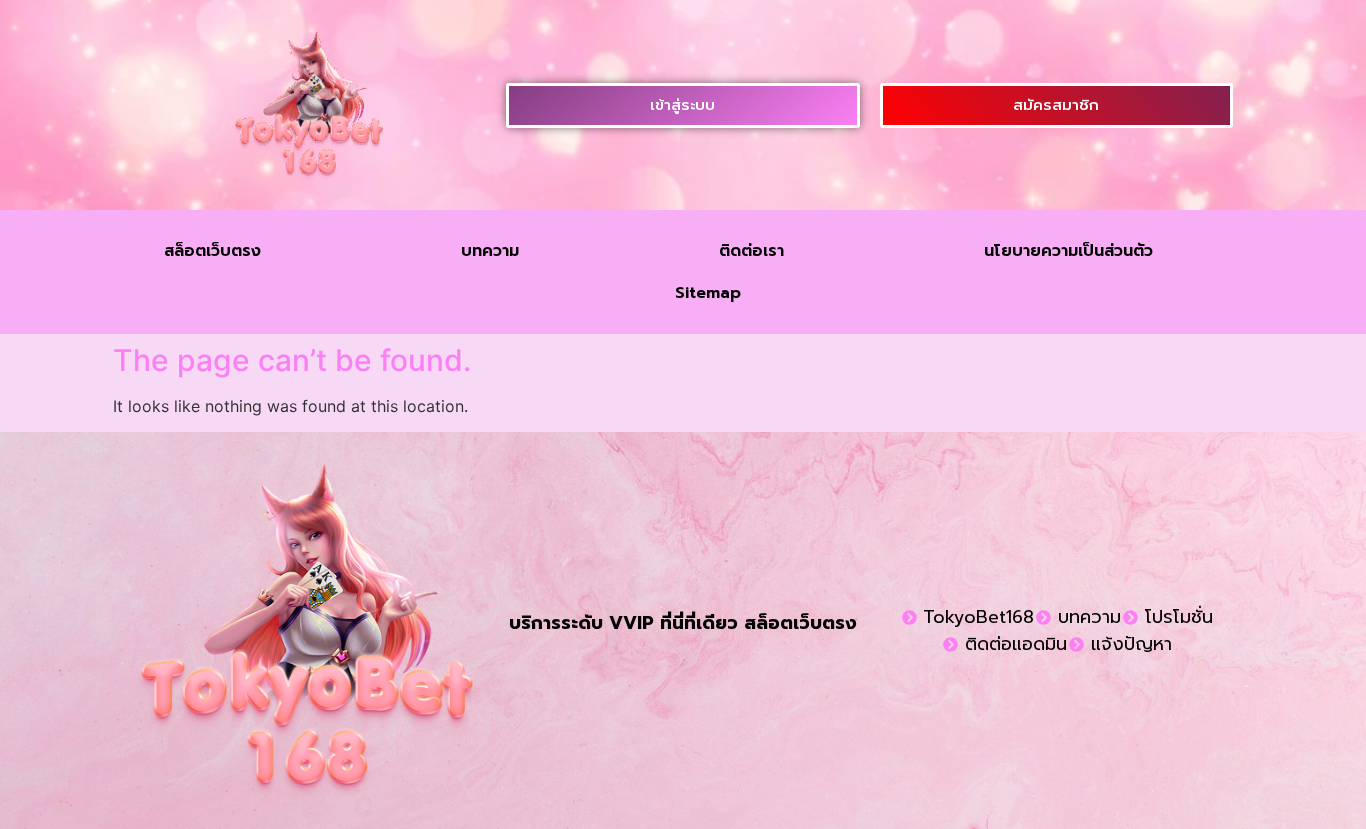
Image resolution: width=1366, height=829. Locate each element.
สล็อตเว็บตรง (212, 251)
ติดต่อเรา (751, 251)
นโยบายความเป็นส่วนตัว (1068, 251)
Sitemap (708, 293)
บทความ (490, 251)
